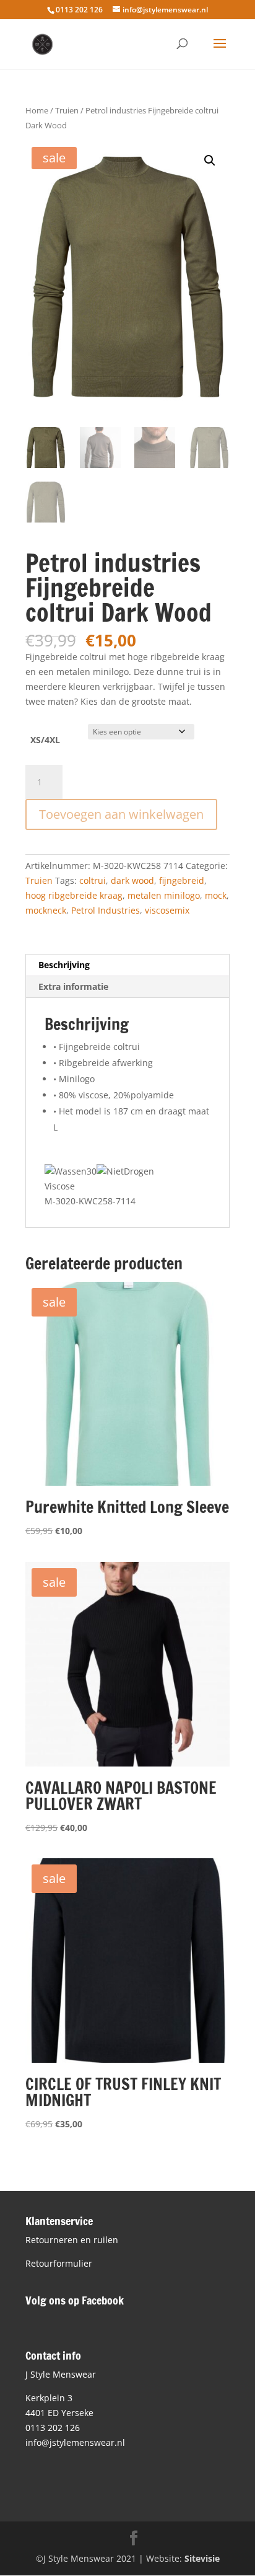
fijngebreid (182, 880)
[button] (210, 161)
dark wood (132, 880)
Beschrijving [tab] (64, 965)
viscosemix (167, 910)
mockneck (46, 910)
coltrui (93, 880)
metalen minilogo (164, 895)
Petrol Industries (106, 910)
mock (216, 895)
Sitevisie (202, 2558)
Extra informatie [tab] (73, 986)
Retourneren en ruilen (72, 2240)
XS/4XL (45, 740)
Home (37, 110)
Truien (67, 110)
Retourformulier (59, 2263)
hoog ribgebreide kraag (74, 895)
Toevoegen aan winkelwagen (121, 814)
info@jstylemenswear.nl (75, 2442)
